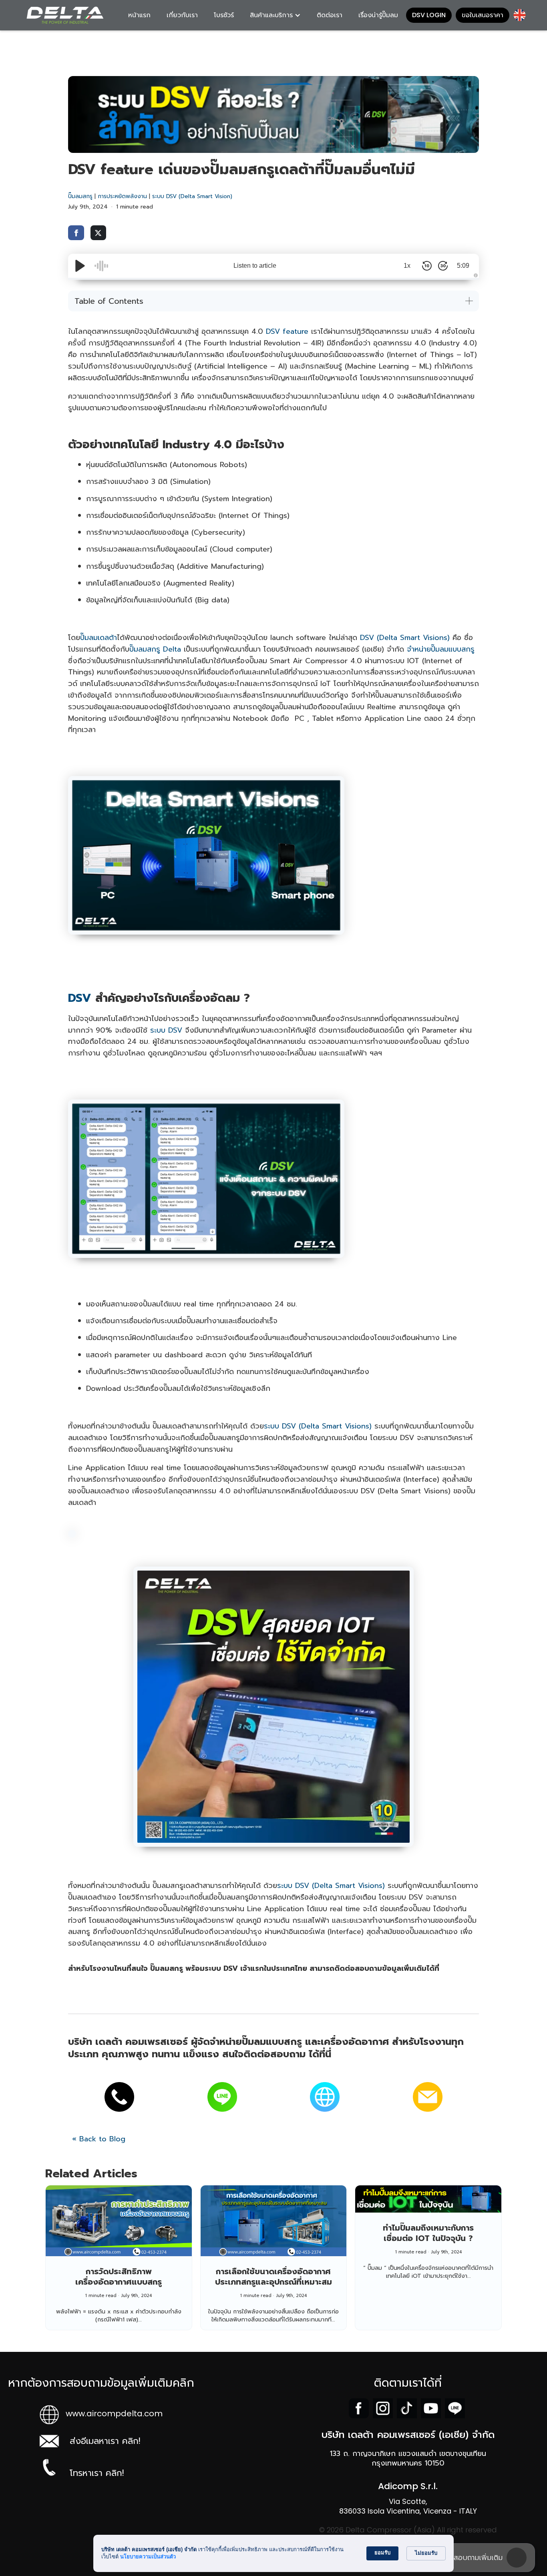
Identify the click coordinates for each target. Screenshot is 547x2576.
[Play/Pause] (80, 266)
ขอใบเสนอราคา (483, 15)
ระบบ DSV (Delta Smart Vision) (192, 196)
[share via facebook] (76, 233)
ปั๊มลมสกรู (80, 196)
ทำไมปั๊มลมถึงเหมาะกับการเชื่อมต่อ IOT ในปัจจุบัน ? (428, 2233)
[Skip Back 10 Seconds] (427, 266)
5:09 (463, 266)
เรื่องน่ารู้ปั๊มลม (378, 15)
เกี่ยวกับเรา (182, 15)
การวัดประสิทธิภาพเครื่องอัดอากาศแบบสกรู (119, 2277)
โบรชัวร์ (224, 15)
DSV (80, 998)
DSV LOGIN (429, 15)
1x (407, 266)
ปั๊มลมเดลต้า (99, 638)
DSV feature (287, 331)
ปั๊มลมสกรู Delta (155, 649)
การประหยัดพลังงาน (122, 196)
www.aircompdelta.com (114, 2413)
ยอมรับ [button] (382, 2553)
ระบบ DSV (166, 1030)
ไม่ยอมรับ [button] (426, 2553)
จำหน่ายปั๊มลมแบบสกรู (441, 649)
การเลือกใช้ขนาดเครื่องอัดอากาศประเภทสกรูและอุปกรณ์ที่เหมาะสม (273, 2277)
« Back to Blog (99, 2139)
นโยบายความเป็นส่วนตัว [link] (148, 2557)
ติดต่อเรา (330, 15)
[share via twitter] (99, 233)
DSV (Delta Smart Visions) (405, 638)
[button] (275, 15)
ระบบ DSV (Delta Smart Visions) (318, 1426)
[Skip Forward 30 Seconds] (443, 266)
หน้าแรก (139, 15)
